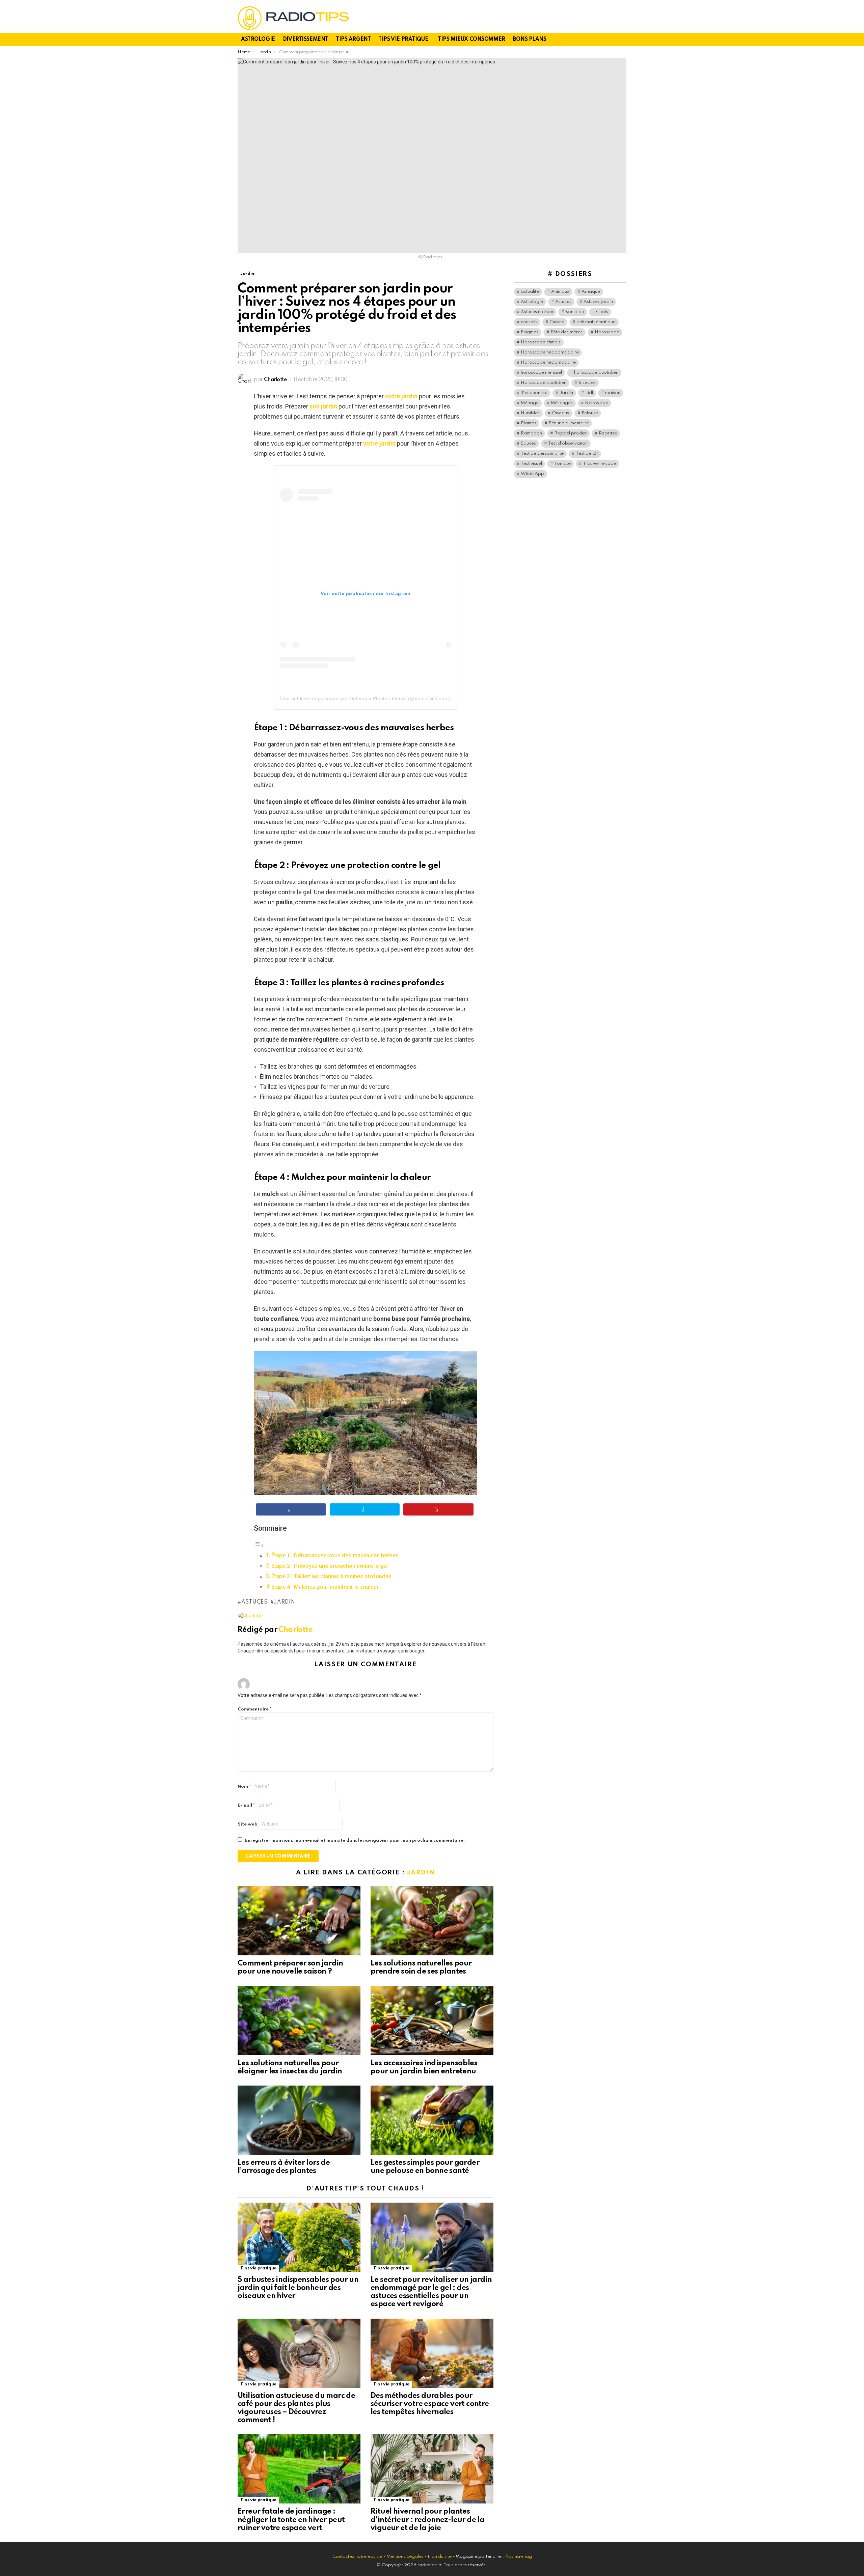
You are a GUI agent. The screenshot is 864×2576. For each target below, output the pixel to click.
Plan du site (440, 2557)
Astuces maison (537, 312)
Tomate (562, 464)
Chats (602, 312)
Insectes (587, 383)
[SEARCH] (622, 39)
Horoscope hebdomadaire (550, 352)
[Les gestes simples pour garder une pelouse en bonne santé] (432, 2120)
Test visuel (531, 464)
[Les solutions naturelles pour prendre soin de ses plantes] (432, 1921)
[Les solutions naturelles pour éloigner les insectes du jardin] (299, 2021)
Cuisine (557, 322)
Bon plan (575, 312)
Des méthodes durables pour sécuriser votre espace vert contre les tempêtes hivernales (430, 2404)
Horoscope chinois (541, 342)
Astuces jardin (598, 302)
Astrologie (258, 39)
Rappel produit (570, 433)
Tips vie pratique (403, 39)
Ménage (530, 403)
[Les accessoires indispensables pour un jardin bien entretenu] (432, 2021)
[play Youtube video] (366, 1423)
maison (613, 393)
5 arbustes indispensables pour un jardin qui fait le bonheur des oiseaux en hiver (298, 2288)
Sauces (528, 443)
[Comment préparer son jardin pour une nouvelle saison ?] (299, 1921)
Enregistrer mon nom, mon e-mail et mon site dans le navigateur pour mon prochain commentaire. (355, 1841)
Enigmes (530, 332)
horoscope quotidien (596, 373)
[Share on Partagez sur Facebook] (291, 1509)
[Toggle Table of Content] (259, 1545)
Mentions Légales (405, 2557)
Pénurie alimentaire (569, 423)
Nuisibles (530, 413)
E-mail (246, 1805)
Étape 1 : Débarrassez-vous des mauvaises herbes (335, 1555)
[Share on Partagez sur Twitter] (365, 1509)
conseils (529, 322)
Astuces (254, 1602)
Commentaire (254, 1709)
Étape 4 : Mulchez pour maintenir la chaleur (325, 1587)
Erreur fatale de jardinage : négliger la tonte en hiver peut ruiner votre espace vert (291, 2520)
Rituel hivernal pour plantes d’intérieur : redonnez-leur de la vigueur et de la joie (427, 2520)
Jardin (284, 1602)
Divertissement (305, 39)
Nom (244, 1787)
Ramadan (531, 433)
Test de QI (587, 454)
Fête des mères (566, 332)
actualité (530, 292)
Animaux (560, 292)
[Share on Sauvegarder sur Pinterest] (438, 1509)
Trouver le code (600, 464)
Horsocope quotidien (544, 383)
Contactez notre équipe (358, 2557)
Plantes (529, 423)
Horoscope (607, 332)
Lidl (589, 393)
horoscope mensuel (541, 373)
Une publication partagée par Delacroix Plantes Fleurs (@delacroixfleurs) (365, 699)
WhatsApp (532, 474)
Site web (248, 1824)
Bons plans (530, 39)
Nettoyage (597, 403)
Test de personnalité (542, 454)
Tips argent (353, 39)
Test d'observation (568, 443)
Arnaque (591, 292)
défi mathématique (596, 322)
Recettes (608, 433)
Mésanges (562, 403)
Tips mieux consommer (471, 39)
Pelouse (590, 413)
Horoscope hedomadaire (548, 362)
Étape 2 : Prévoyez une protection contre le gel (330, 1566)
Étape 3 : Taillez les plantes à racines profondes (331, 1576)
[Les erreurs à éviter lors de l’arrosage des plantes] (299, 2120)
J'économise (534, 393)
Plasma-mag (518, 2557)
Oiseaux (561, 413)
